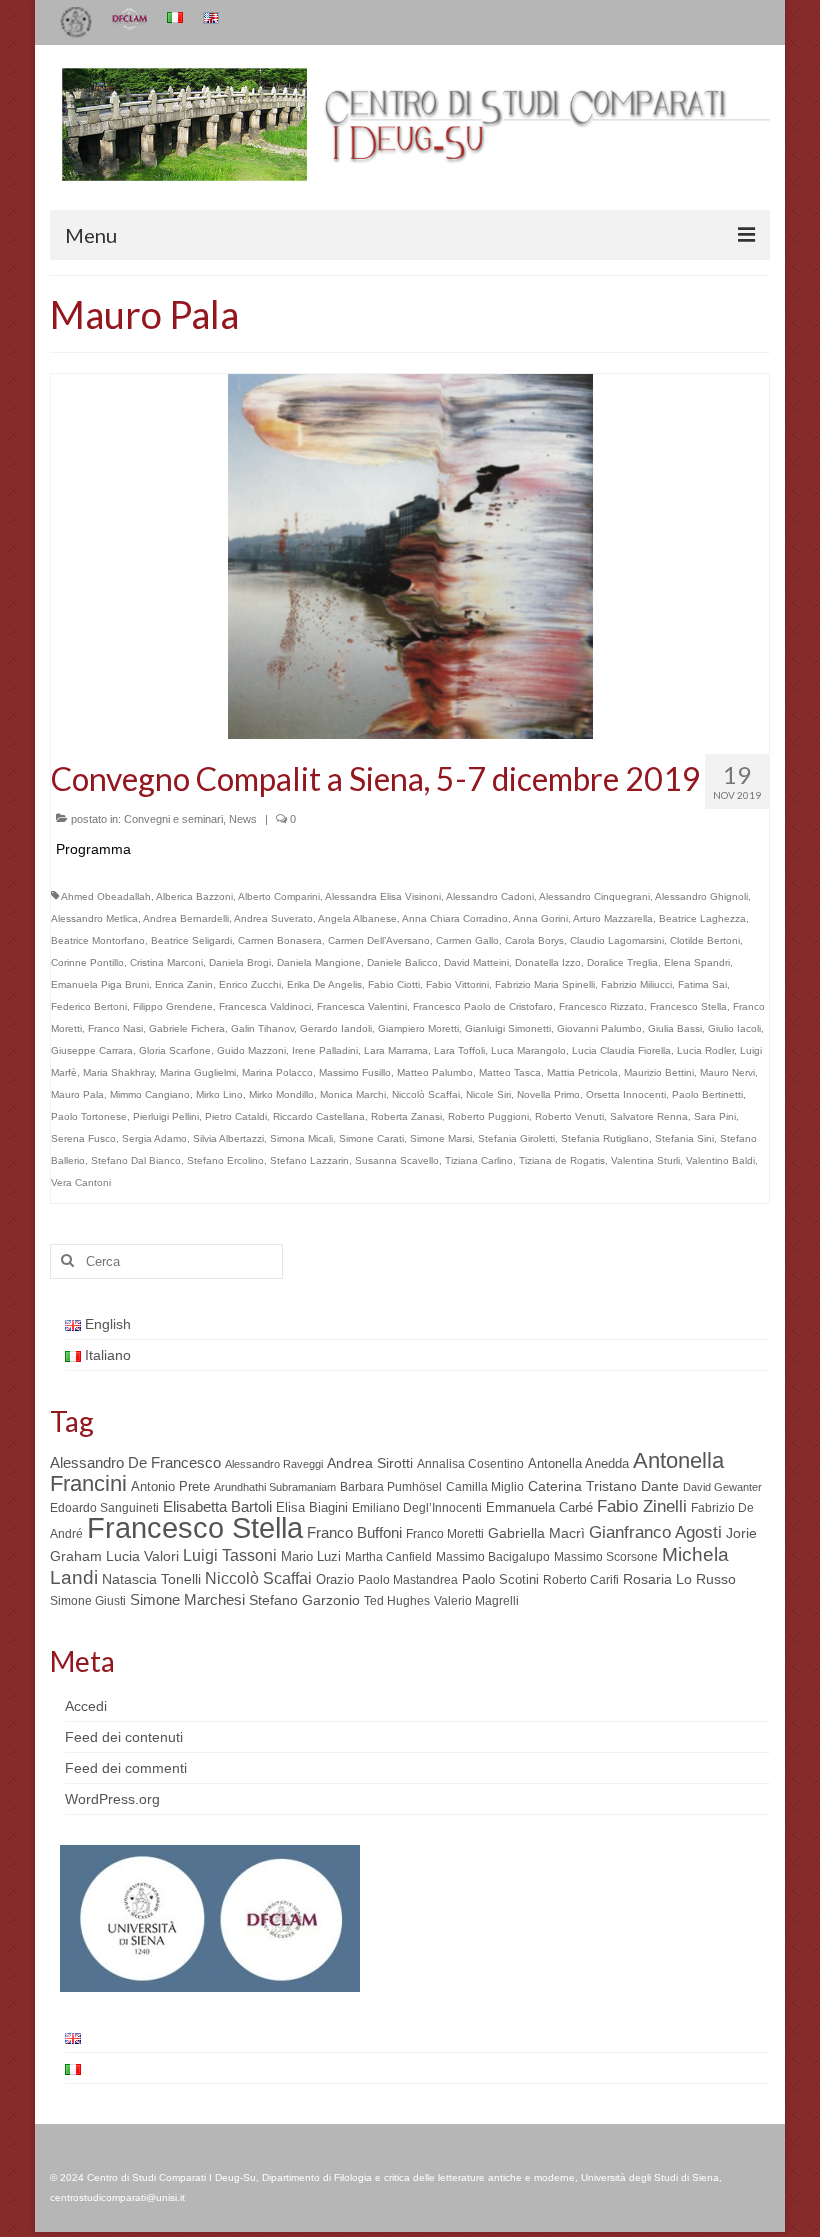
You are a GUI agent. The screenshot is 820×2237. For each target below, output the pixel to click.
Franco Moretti (445, 1534)
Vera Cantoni (81, 1182)
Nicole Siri (488, 1094)
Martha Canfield (388, 1557)
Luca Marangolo (528, 1050)
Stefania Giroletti (516, 1138)
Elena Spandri (697, 962)
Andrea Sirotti (370, 1463)
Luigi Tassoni (230, 1555)
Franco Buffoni (354, 1532)
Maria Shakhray (118, 1072)
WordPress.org (112, 1799)
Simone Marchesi (187, 1599)
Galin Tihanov (262, 1028)
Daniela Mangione (319, 962)
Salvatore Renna (649, 1116)
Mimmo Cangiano (150, 1094)
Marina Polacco (277, 1072)
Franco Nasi (115, 1028)
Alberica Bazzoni (194, 896)
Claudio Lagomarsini (617, 940)
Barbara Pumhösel (391, 1487)
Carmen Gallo (467, 940)
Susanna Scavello (397, 1160)
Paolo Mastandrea (408, 1580)
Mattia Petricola (582, 1072)
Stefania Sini (684, 1138)
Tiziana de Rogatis (562, 1160)
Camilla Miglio (485, 1487)
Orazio (335, 1579)
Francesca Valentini (362, 1006)
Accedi (86, 1706)
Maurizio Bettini (659, 1072)
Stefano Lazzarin (309, 1160)
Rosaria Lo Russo (679, 1579)
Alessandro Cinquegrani (594, 896)
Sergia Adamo (154, 1138)
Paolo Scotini (500, 1579)
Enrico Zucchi (250, 984)
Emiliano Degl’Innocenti (417, 1508)
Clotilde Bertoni (705, 940)
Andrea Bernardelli (186, 918)
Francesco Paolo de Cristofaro (483, 1006)
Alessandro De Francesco (135, 1462)
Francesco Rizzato (601, 1006)
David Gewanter (722, 1487)
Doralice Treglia (622, 962)
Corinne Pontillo (87, 962)
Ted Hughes (397, 1601)
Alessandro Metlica (94, 918)
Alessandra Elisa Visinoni (383, 896)
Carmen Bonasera (280, 940)
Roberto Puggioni (488, 1116)
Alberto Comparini (279, 896)
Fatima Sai (702, 984)
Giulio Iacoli (734, 1028)
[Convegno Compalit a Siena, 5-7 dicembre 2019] (410, 555)
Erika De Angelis (324, 984)
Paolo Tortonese (89, 1116)
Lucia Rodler (705, 1050)
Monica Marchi (353, 1094)
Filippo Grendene (173, 1006)
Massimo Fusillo (355, 1072)
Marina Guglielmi (198, 1072)
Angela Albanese (357, 918)
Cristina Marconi (166, 962)
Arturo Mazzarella (613, 918)
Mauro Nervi (727, 1072)
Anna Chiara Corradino (455, 918)
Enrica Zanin (184, 984)
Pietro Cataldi (236, 1116)
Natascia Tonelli (151, 1579)
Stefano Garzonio (304, 1600)
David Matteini (476, 962)
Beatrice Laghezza (702, 918)
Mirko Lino (219, 1094)
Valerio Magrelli (476, 1601)
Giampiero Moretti (418, 1028)
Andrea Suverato (273, 918)
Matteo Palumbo (435, 1072)
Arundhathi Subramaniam (275, 1487)
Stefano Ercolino (225, 1160)
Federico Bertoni (89, 1006)
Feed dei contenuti (124, 1737)
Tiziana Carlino (479, 1160)
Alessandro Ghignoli (701, 896)
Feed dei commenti (126, 1768)
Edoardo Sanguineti (104, 1508)
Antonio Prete (170, 1486)
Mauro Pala (77, 1094)
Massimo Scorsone (606, 1557)
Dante (660, 1486)
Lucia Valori (142, 1556)
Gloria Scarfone (175, 1050)
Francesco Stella (688, 1006)
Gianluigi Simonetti (508, 1028)
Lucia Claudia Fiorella (621, 1050)
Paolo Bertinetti (707, 1094)
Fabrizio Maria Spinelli (545, 984)
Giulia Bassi (675, 1028)
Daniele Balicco (402, 962)
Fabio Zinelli (642, 1506)
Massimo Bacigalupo (493, 1557)
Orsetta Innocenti (626, 1094)
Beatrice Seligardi (191, 940)
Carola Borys (534, 940)
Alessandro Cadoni (490, 896)
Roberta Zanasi (406, 1116)
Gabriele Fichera (187, 1028)
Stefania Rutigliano (605, 1138)
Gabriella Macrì (536, 1533)
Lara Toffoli (459, 1050)
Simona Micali (301, 1138)
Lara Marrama (396, 1050)
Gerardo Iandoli (336, 1028)
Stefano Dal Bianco (136, 1160)
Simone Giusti (88, 1601)
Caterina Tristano (582, 1486)
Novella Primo (548, 1094)
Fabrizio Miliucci (636, 984)
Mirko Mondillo (281, 1094)
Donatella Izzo (548, 962)
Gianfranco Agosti (655, 1532)
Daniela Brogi (240, 962)
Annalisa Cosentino (470, 1464)
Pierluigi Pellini (166, 1116)
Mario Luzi (311, 1556)
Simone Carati (371, 1138)
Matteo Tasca (510, 1072)
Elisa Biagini (312, 1507)
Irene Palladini (325, 1050)
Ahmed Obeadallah (106, 896)
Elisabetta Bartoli (217, 1506)
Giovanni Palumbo (599, 1028)
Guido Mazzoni (251, 1050)
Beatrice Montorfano (98, 940)
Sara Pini (715, 1116)
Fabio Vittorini (457, 984)
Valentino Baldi (720, 1160)
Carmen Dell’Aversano (379, 940)
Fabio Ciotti (394, 984)
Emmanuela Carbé (539, 1507)
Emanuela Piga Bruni (100, 984)
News (243, 819)
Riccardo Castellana (319, 1116)
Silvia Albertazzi (228, 1138)
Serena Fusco (83, 1138)
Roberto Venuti (569, 1116)
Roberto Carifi (581, 1580)
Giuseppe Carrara (92, 1050)
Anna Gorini (540, 918)
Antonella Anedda (578, 1463)
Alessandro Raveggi (274, 1464)
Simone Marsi (441, 1138)
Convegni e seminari (173, 819)
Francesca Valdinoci (265, 1006)
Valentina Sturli (645, 1160)
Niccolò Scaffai (426, 1094)
